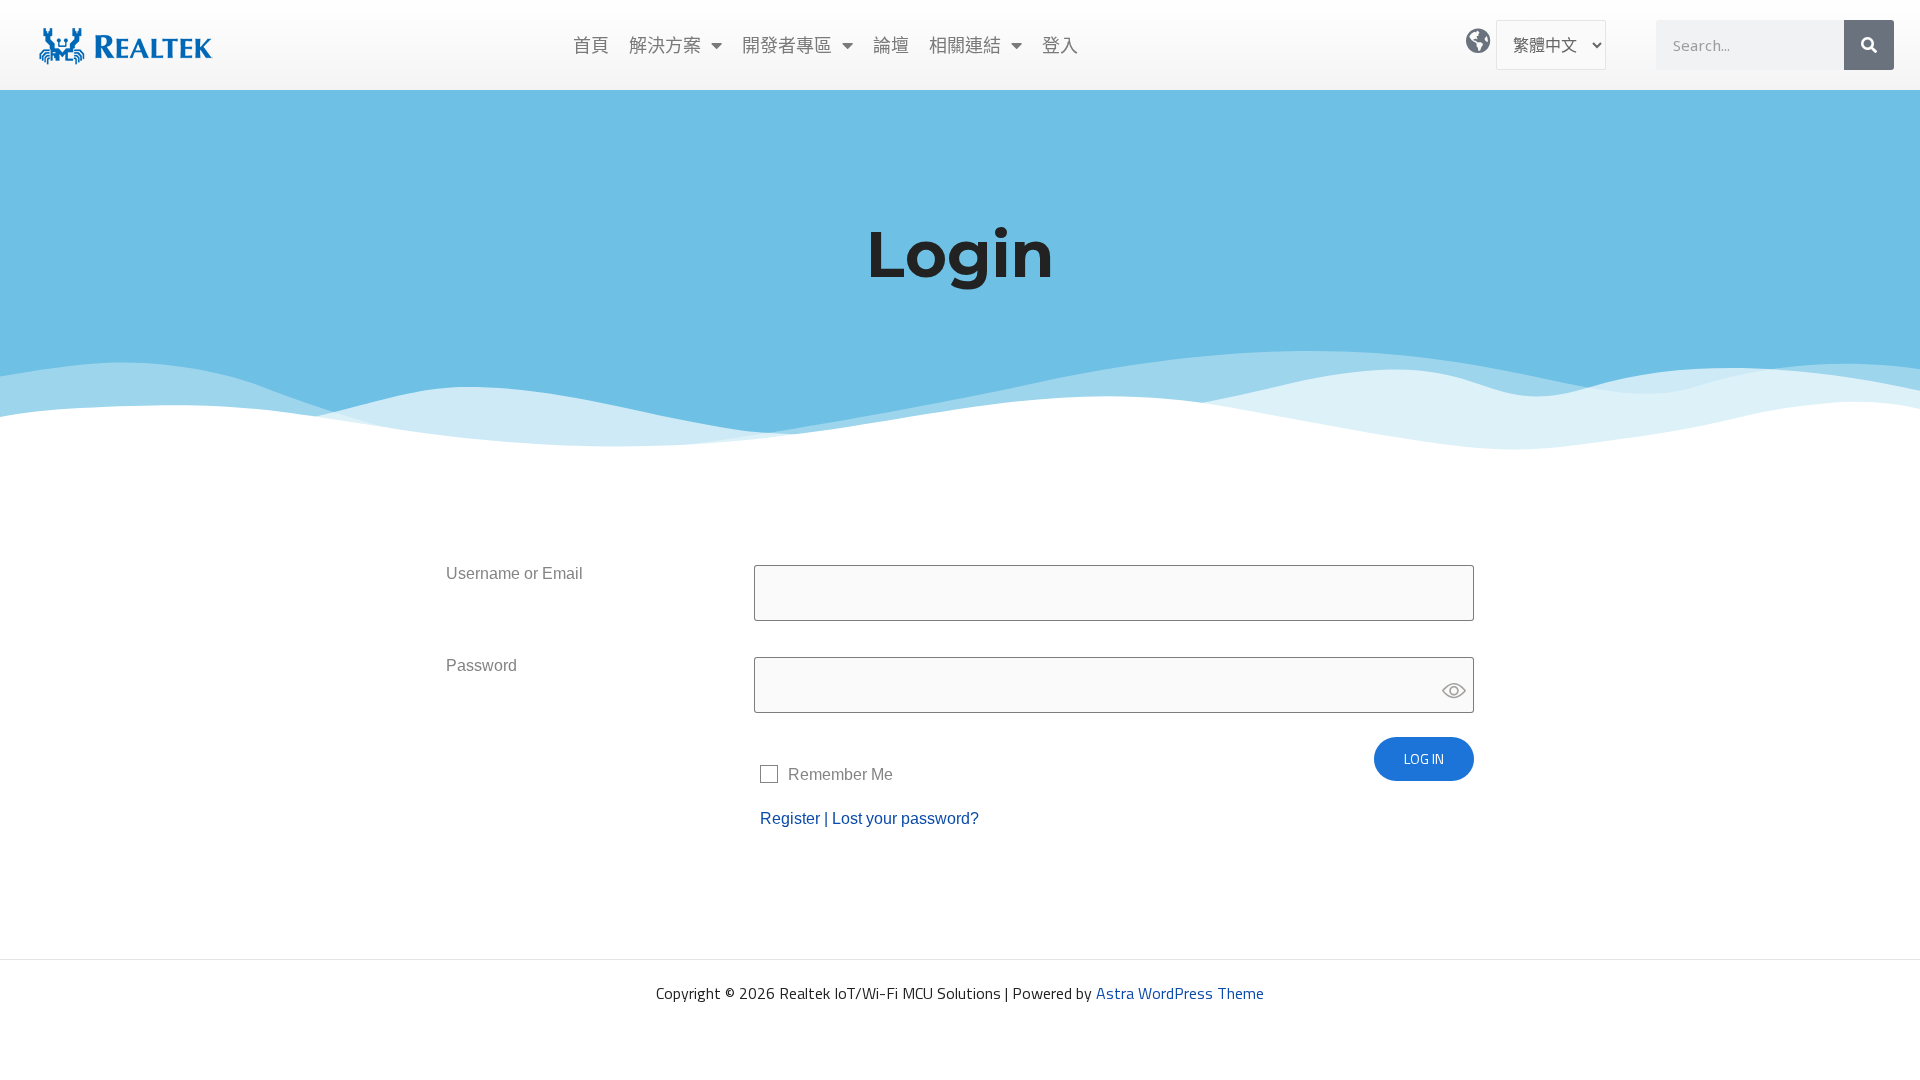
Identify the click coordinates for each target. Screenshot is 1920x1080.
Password (481, 665)
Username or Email (514, 573)
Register (790, 818)
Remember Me (840, 774)
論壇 (891, 45)
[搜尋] (1869, 45)
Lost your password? (905, 818)
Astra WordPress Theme (1180, 993)
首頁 (591, 45)
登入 (1060, 45)
